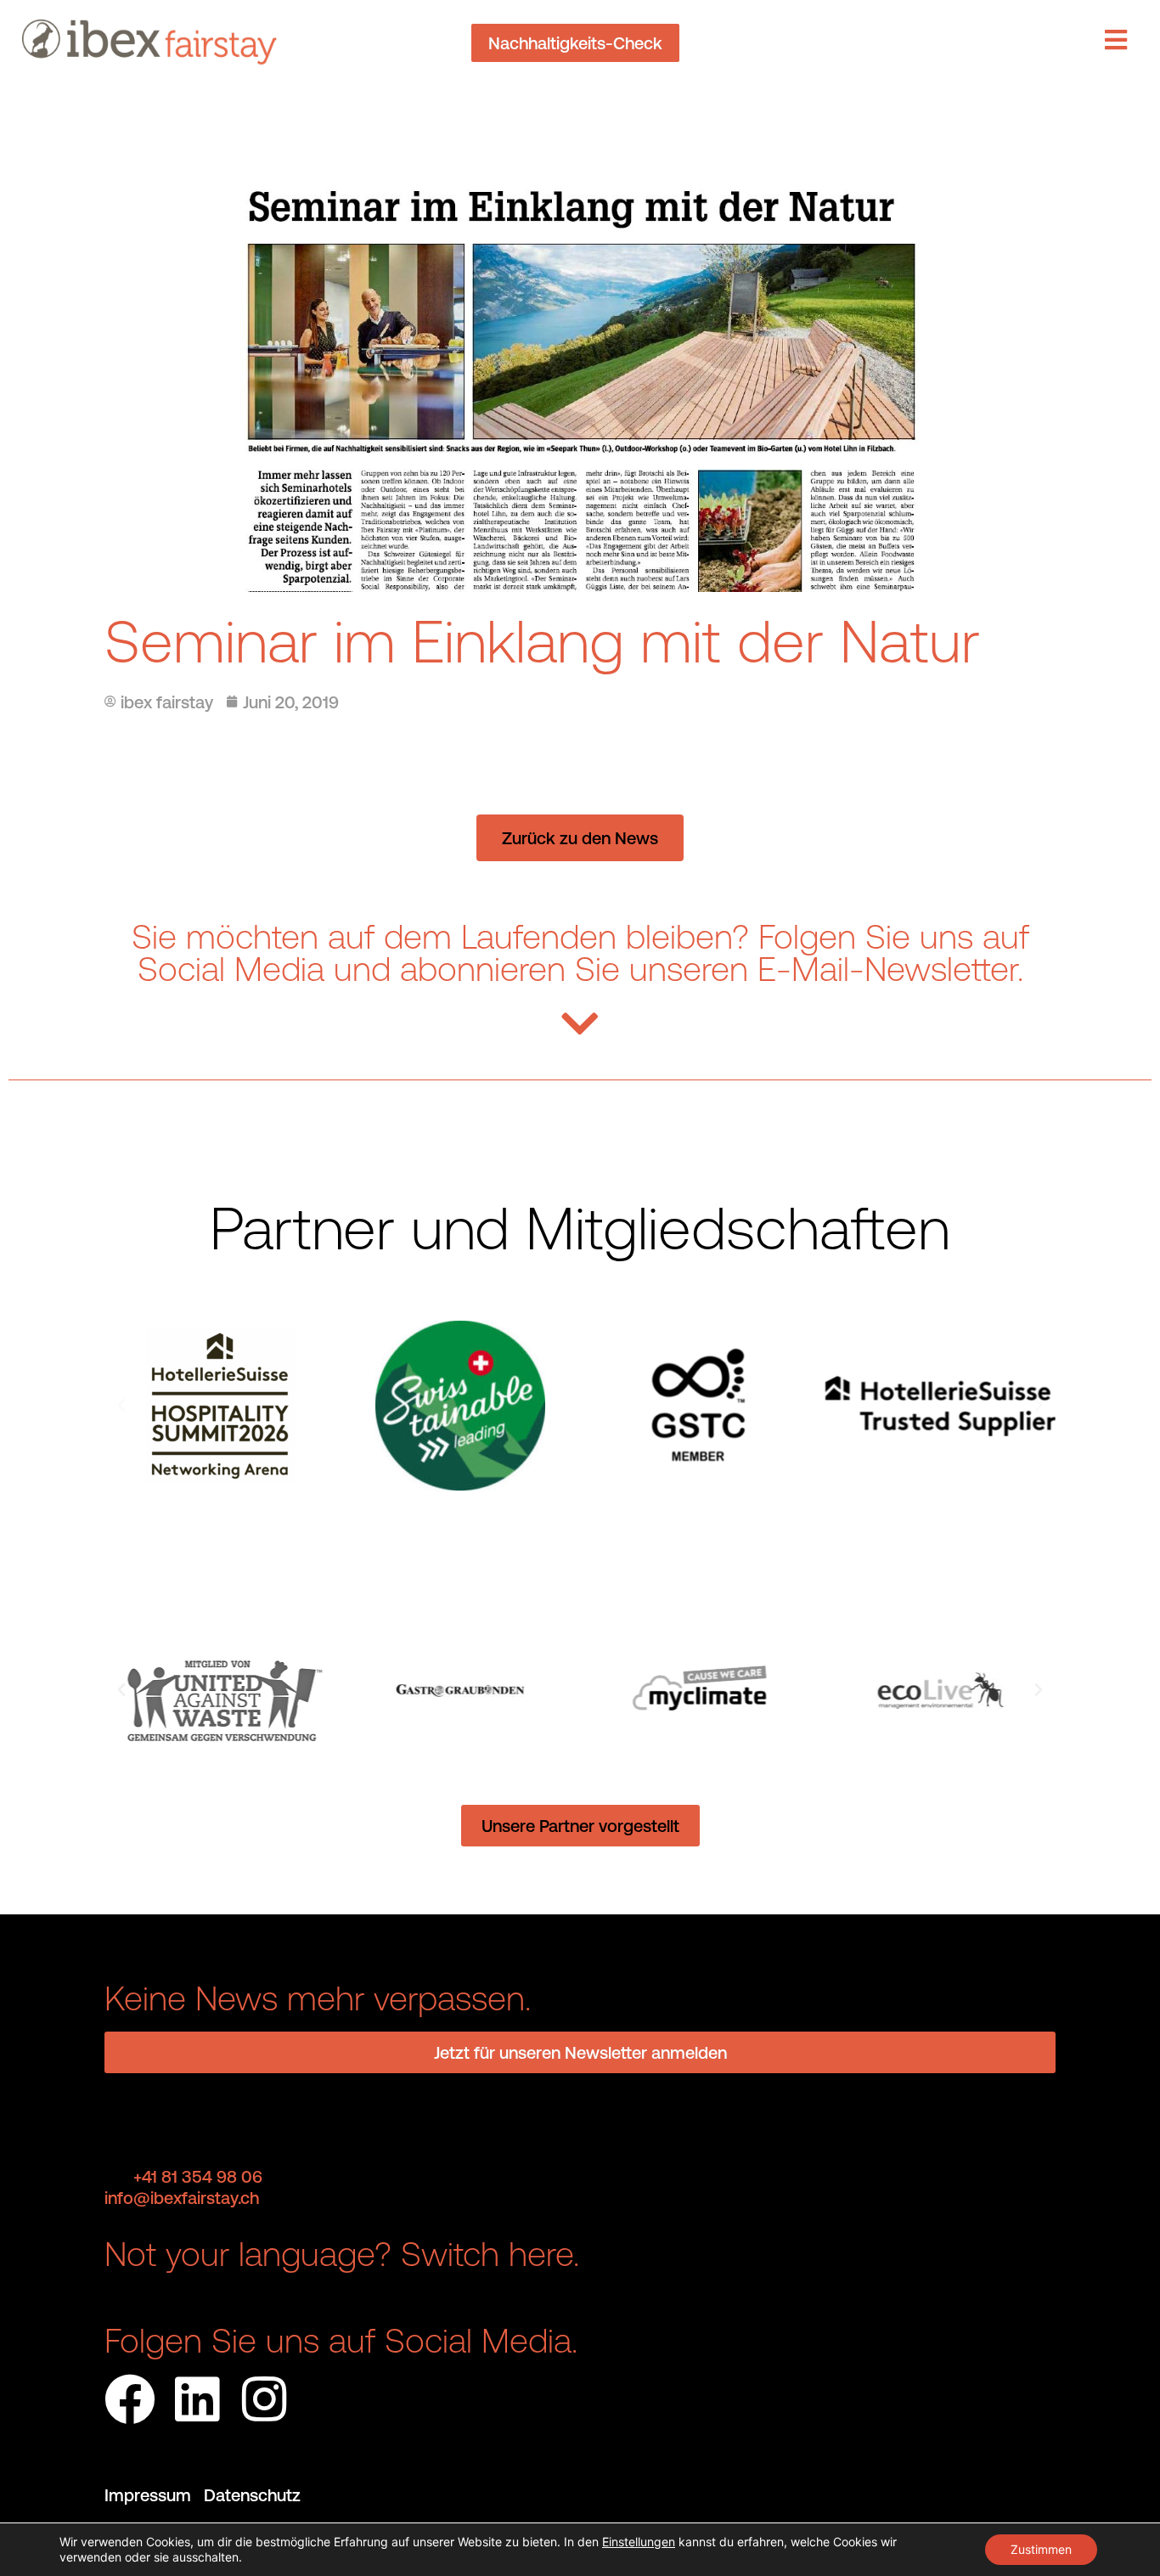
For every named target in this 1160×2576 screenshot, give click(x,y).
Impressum (154, 2495)
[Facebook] (130, 2399)
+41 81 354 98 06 (198, 2176)
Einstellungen (639, 2542)
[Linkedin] (197, 2399)
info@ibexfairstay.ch (182, 2198)
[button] (121, 1406)
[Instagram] (264, 2399)
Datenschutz (252, 2495)
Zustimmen (1041, 2549)
